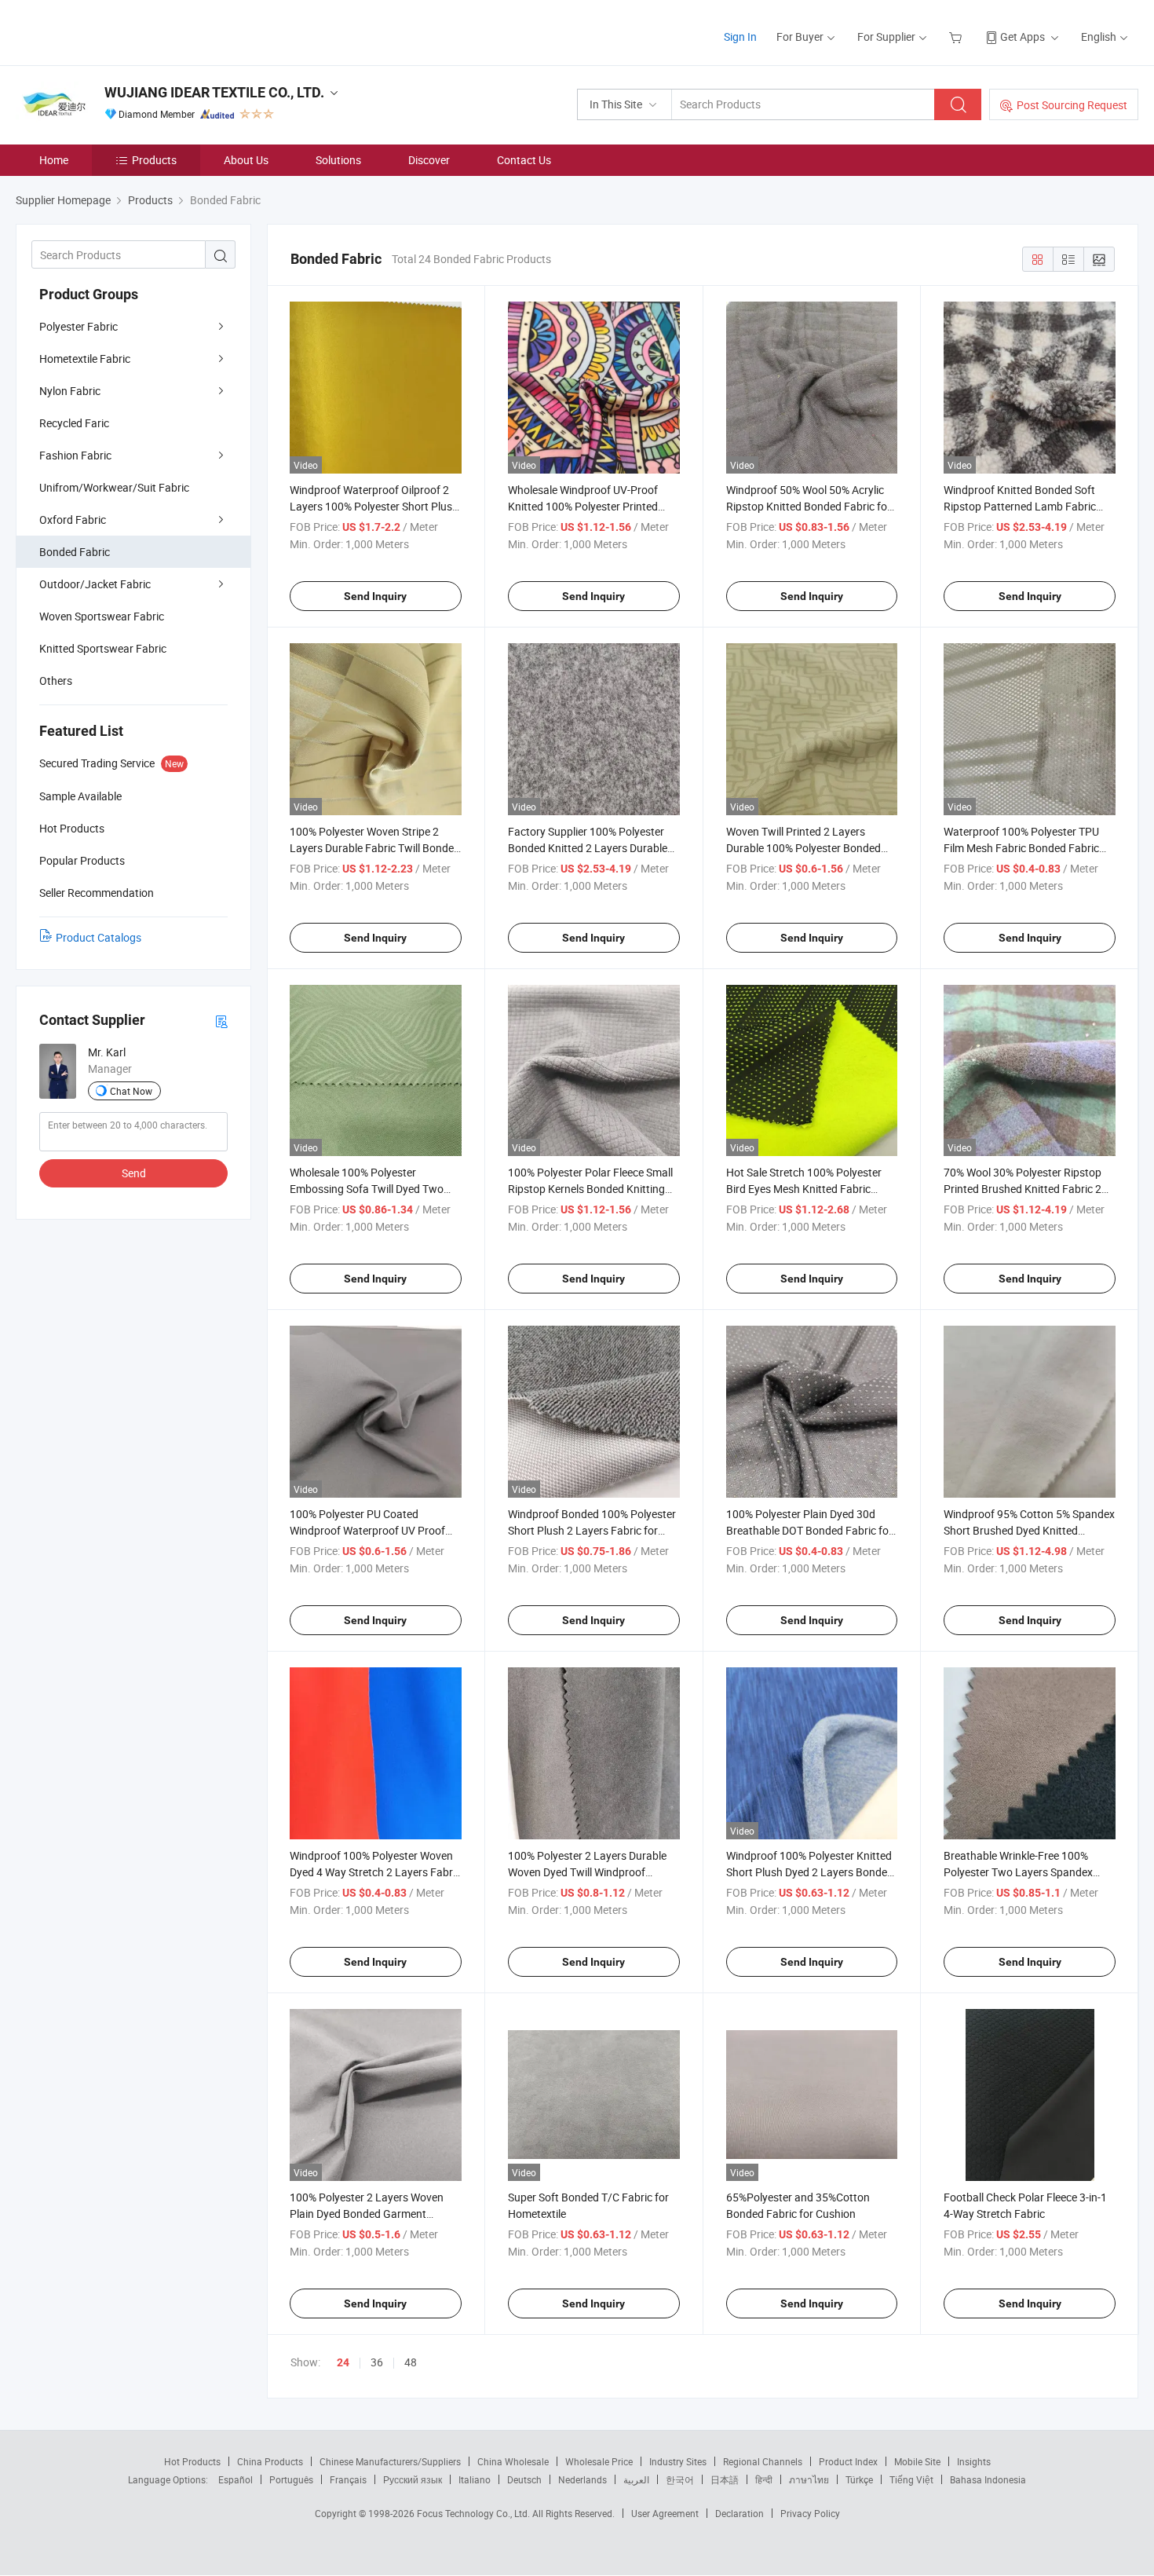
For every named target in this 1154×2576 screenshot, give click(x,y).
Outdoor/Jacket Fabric (95, 584)
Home (54, 160)
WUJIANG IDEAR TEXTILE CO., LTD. (214, 92)
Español (236, 2479)
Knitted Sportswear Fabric (103, 648)
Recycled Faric (74, 423)
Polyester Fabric (79, 326)
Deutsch (524, 2479)
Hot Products (192, 2461)
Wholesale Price (599, 2461)
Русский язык (413, 2479)
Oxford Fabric (73, 520)
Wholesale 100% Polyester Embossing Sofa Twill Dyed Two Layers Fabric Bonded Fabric (367, 1189)
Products (154, 160)
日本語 (725, 2479)
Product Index (848, 2461)
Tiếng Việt (911, 2479)
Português (291, 2479)
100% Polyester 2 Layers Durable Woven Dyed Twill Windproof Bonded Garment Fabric (587, 1872)
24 (343, 2362)
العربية (636, 2479)
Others (56, 681)
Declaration (740, 2513)
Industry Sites (678, 2461)
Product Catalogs (99, 937)
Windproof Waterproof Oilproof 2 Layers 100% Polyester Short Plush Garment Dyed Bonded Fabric (374, 506)
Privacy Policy (810, 2513)
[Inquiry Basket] (957, 37)
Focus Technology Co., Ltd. (475, 2513)
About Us (246, 160)
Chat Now (131, 1091)
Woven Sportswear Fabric (102, 616)
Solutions (338, 160)
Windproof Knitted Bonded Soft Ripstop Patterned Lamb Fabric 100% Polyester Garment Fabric (1020, 506)
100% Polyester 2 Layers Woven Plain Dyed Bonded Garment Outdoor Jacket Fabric (367, 2214)
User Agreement (665, 2513)
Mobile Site (917, 2461)
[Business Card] (221, 1021)
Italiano (475, 2479)
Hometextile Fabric (85, 359)
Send (134, 1173)
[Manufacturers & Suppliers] (117, 31)
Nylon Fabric (70, 391)
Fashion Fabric (75, 455)
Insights (974, 2461)
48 (411, 2362)
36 (377, 2362)
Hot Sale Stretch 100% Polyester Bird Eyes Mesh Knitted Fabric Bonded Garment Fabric (804, 1189)
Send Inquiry (375, 596)
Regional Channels (763, 2461)
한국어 (680, 2479)
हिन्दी (764, 2479)
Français (348, 2479)
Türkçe (859, 2479)
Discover (429, 160)
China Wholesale (513, 2461)
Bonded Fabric (75, 552)
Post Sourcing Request (1072, 105)
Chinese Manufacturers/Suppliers (390, 2461)
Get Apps (1023, 37)
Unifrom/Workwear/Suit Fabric (114, 487)
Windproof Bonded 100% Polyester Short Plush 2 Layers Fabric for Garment (592, 1530)
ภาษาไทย (809, 2479)
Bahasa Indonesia (988, 2479)
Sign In (740, 37)
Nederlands (582, 2479)
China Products (270, 2461)
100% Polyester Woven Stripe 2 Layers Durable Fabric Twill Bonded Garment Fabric (375, 848)
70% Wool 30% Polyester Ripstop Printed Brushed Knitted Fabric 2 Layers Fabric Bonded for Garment (1028, 1189)
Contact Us (524, 160)
